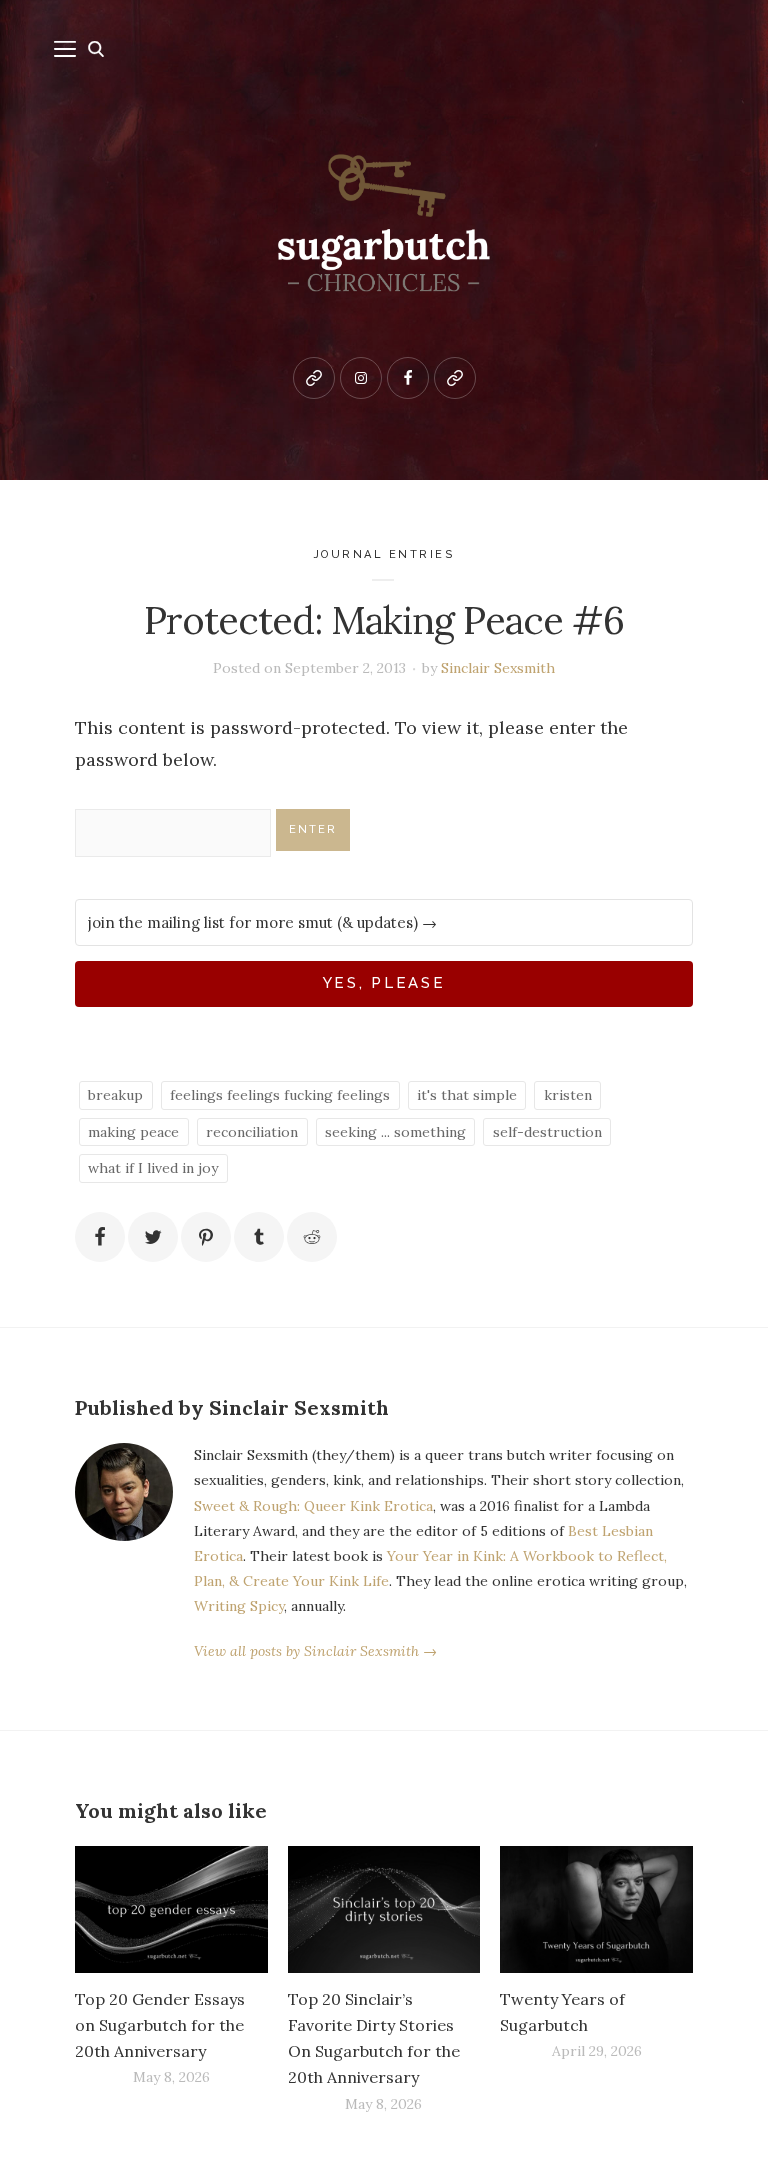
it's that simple (467, 1095)
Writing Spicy (239, 1606)
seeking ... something (395, 1132)
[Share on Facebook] (100, 1237)
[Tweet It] (153, 1237)
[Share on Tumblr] (259, 1237)
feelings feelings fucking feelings (280, 1095)
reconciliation (252, 1132)
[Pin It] (206, 1237)
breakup (115, 1095)
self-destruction (547, 1132)
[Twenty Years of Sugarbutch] (596, 1909)
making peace (133, 1132)
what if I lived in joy (153, 1168)
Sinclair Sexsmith (498, 668)
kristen (568, 1095)
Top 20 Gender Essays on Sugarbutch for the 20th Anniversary (160, 2025)
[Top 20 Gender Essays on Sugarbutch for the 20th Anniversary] (171, 1909)
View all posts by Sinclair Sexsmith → (315, 1651)
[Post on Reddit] (312, 1237)
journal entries (384, 554)
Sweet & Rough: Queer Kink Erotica (313, 1506)
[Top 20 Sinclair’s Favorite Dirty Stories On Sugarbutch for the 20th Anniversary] (384, 1909)
